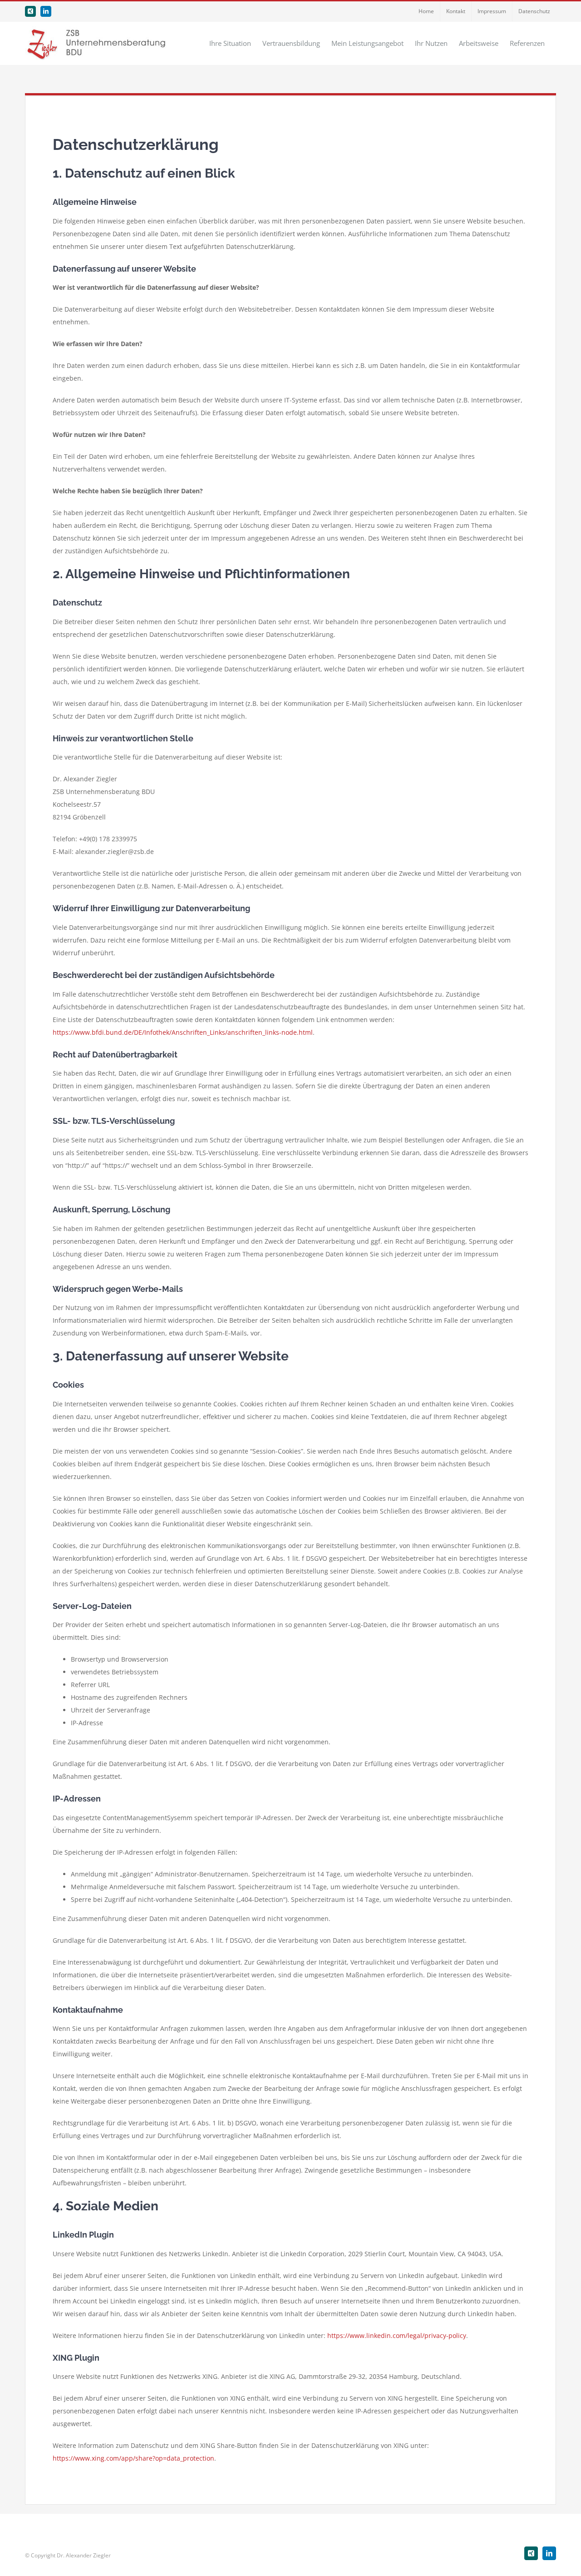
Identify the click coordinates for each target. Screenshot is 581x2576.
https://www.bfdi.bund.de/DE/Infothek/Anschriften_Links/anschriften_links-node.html (183, 1032)
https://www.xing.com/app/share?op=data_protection (133, 2458)
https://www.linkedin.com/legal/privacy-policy (397, 2335)
